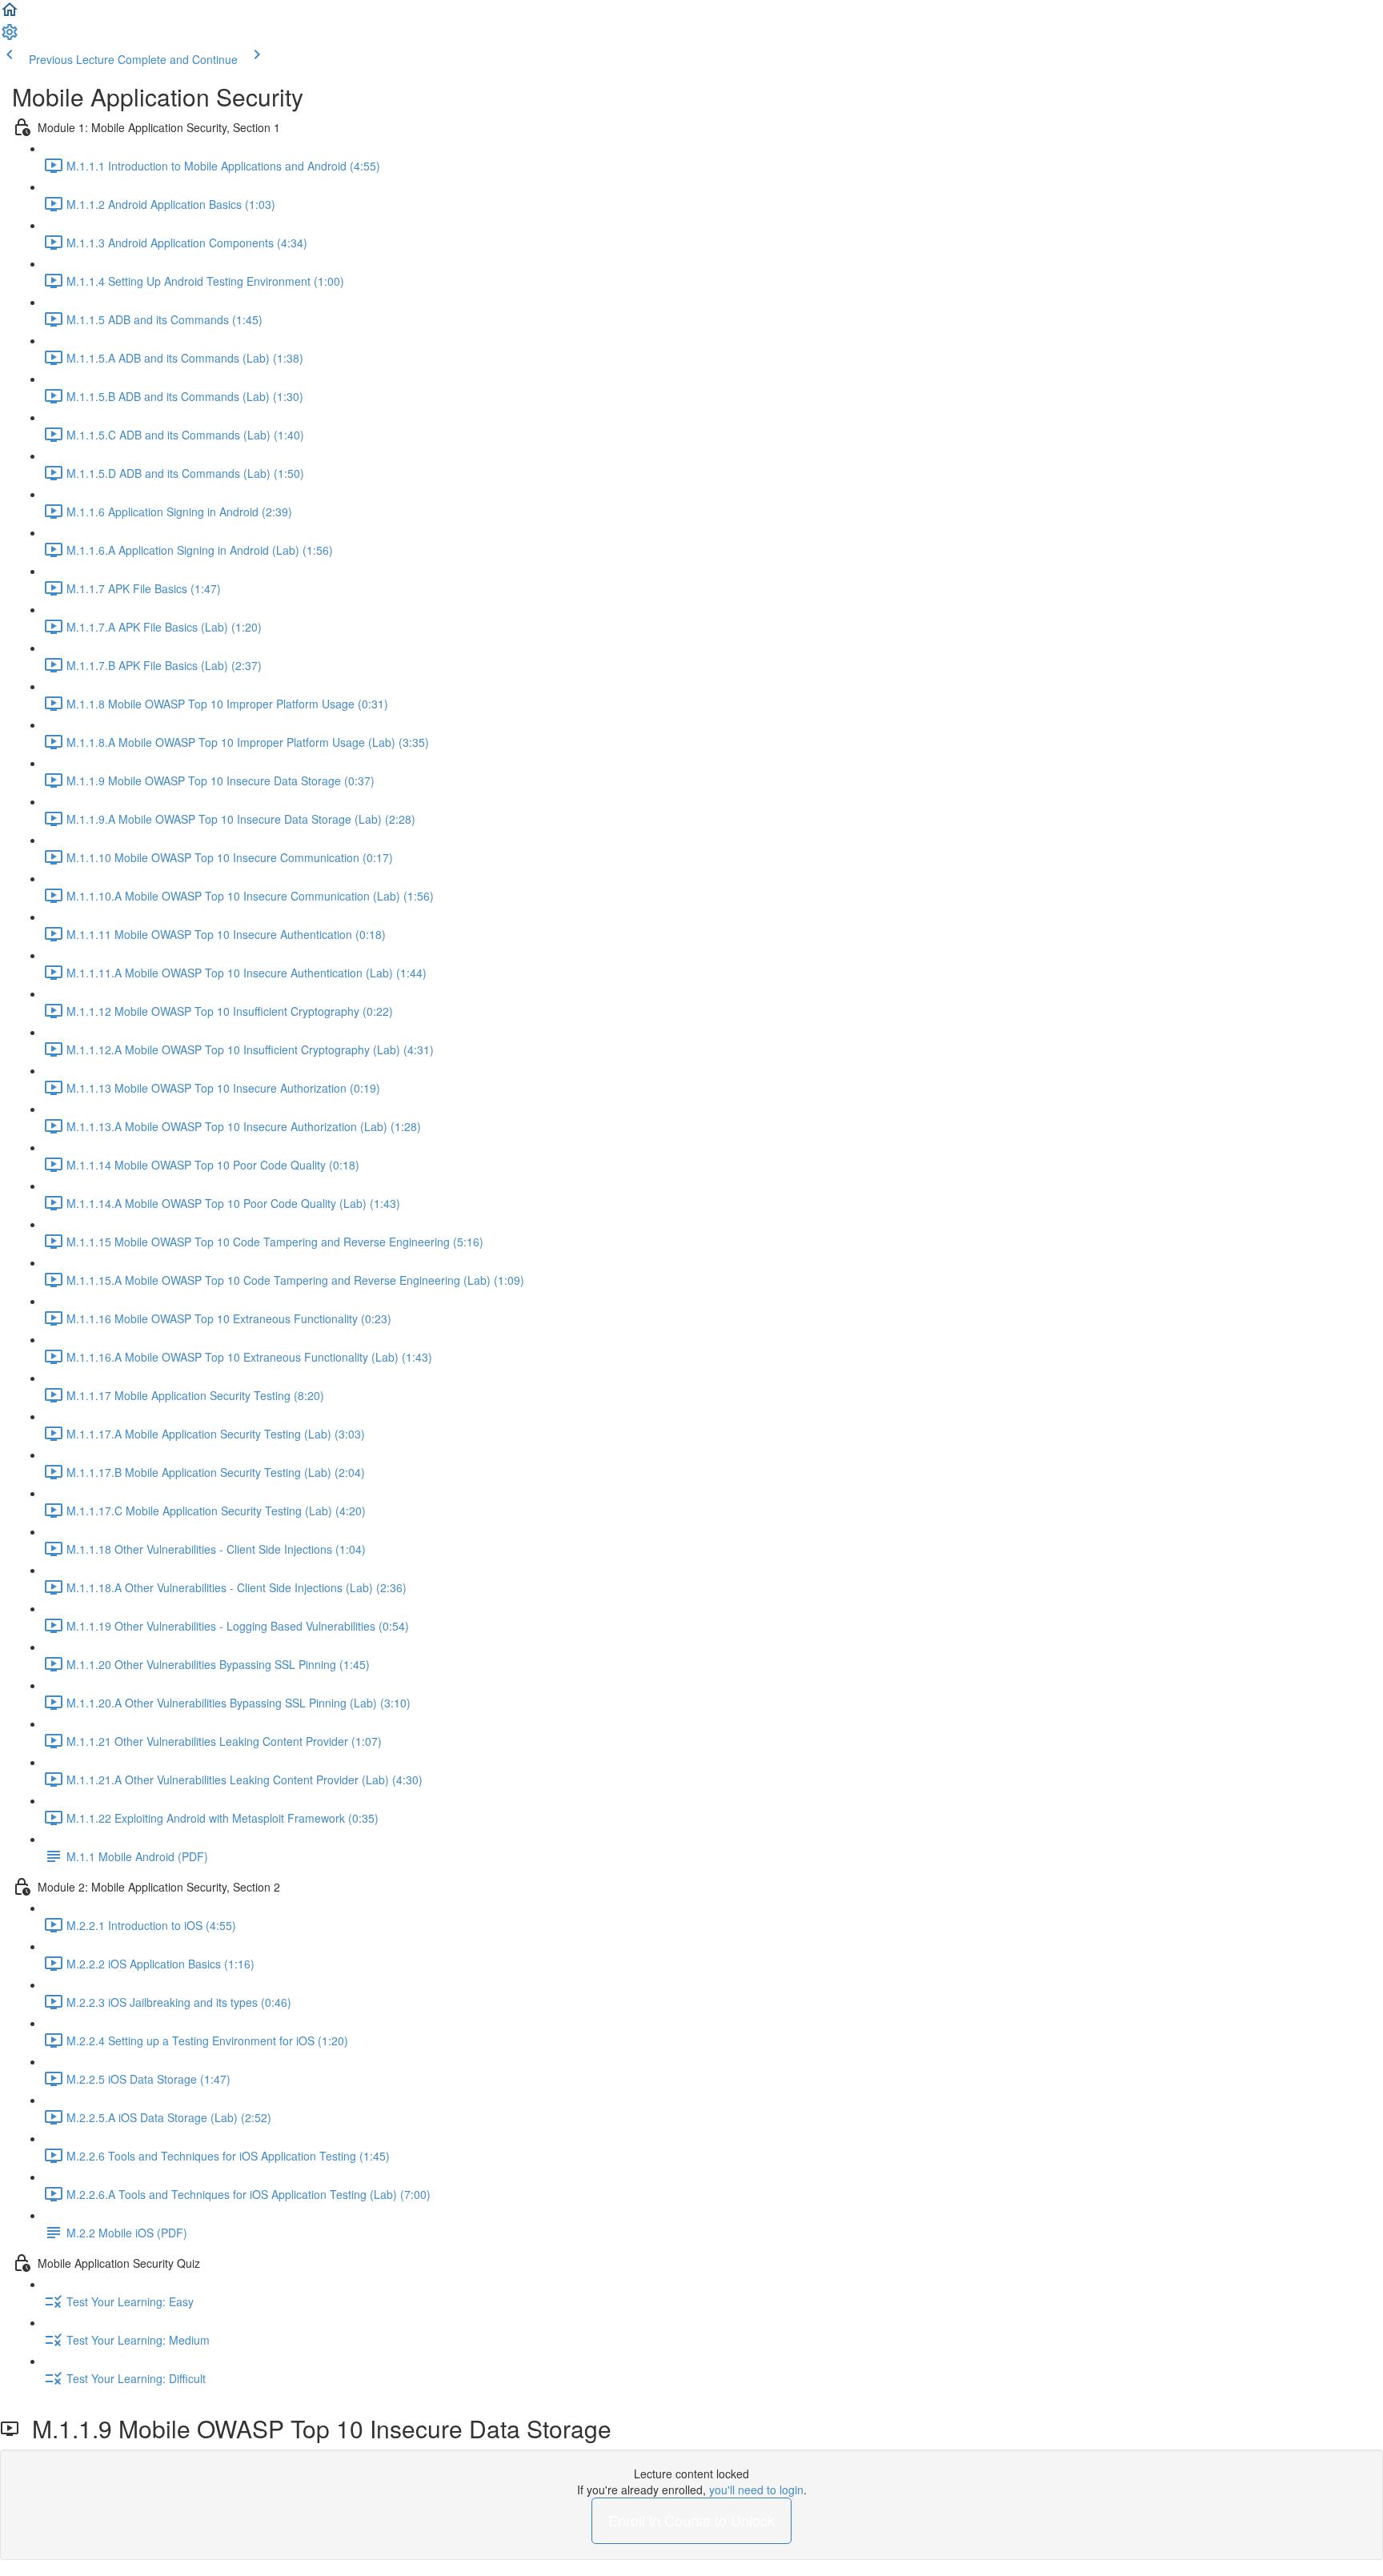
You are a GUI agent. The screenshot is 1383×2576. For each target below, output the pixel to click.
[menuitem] (10, 37)
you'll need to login (756, 2490)
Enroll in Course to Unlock (691, 2520)
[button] (10, 14)
